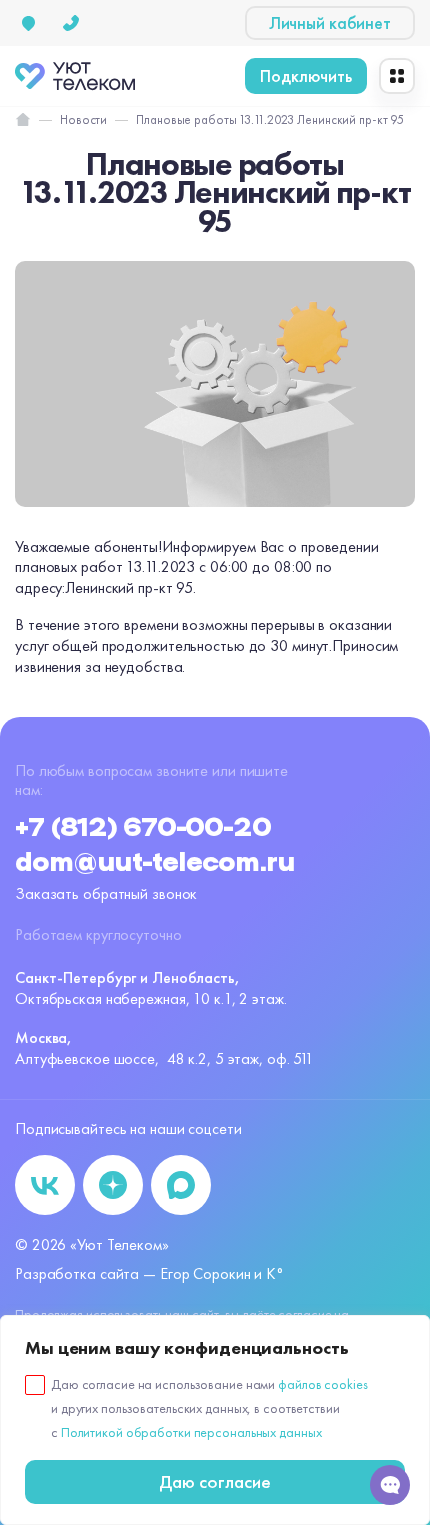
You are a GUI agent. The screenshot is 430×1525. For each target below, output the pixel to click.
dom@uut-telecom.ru (155, 863)
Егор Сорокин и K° (222, 1273)
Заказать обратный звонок (106, 893)
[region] (215, 1420)
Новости (83, 120)
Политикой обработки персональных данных (191, 1432)
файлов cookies (322, 1384)
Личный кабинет (330, 22)
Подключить (306, 75)
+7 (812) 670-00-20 (143, 828)
